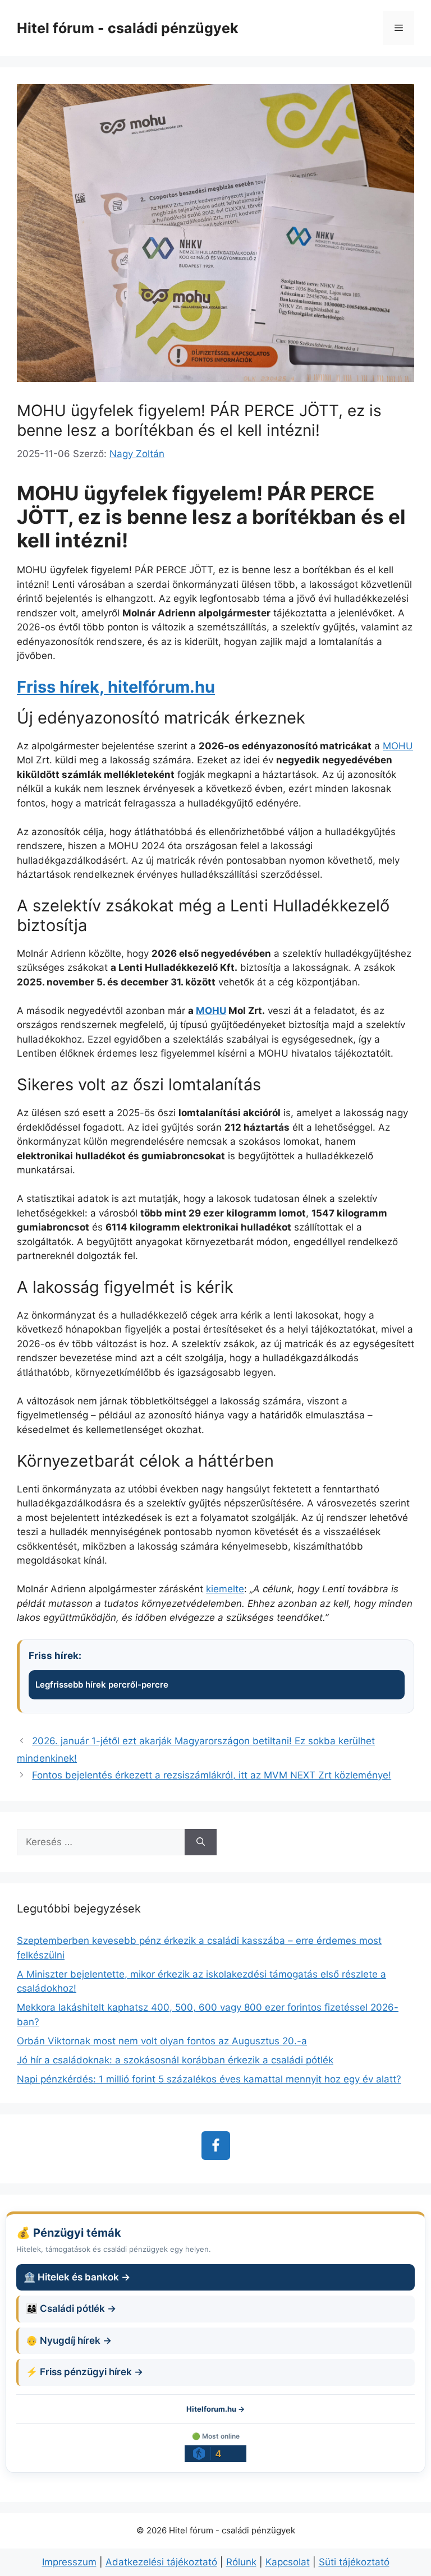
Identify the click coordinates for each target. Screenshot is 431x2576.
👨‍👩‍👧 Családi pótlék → (71, 2308)
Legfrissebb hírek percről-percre (102, 1685)
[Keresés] (201, 1842)
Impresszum (69, 2562)
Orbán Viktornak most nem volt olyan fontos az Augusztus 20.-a (162, 2041)
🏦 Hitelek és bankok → (77, 2277)
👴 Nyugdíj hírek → (69, 2340)
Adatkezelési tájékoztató (161, 2562)
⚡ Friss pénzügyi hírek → (84, 2372)
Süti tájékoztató (354, 2562)
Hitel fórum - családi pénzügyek (128, 28)
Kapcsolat (288, 2562)
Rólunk (241, 2562)
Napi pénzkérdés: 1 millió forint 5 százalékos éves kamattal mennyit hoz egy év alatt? (209, 2079)
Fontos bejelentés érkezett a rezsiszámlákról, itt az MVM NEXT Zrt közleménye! (212, 1775)
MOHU (398, 746)
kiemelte (225, 1589)
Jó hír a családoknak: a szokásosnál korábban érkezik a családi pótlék (175, 2060)
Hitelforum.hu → (215, 2409)
